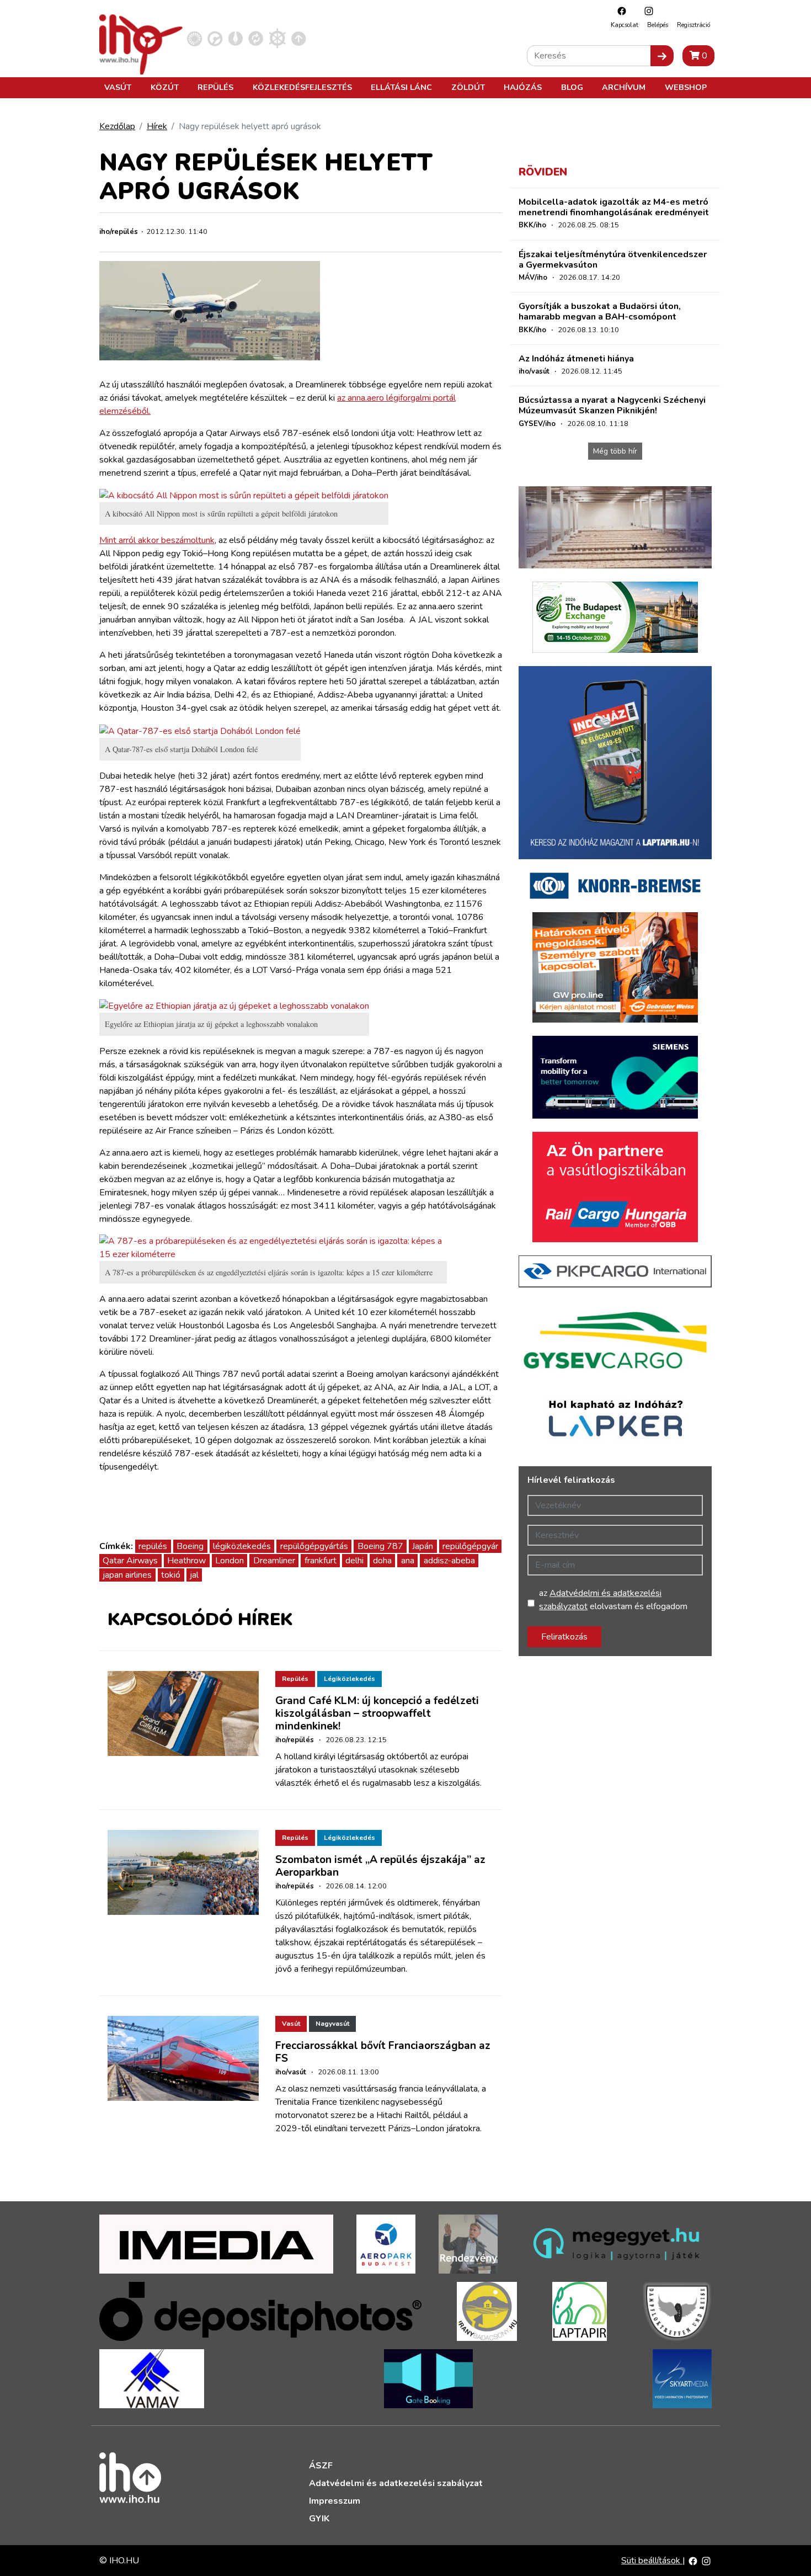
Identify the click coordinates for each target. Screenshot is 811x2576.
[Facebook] (619, 11)
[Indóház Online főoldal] (299, 38)
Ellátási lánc (401, 87)
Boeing (190, 1546)
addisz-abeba (449, 1561)
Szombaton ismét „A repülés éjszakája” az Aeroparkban (380, 1866)
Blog (572, 87)
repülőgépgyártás (314, 1546)
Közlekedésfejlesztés (302, 87)
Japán (423, 1546)
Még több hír (615, 451)
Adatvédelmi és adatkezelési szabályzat (396, 2483)
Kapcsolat (625, 25)
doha (382, 1561)
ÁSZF (321, 2466)
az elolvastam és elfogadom (613, 1600)
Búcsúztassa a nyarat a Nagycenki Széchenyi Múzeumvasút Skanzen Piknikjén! (612, 405)
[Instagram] (646, 11)
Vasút (118, 87)
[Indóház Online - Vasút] (194, 38)
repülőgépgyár (470, 1546)
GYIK (319, 2519)
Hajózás (523, 87)
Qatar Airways (130, 1561)
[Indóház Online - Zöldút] (256, 38)
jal (194, 1575)
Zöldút (468, 87)
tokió (171, 1575)
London (230, 1561)
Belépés (658, 25)
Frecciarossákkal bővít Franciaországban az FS (383, 2052)
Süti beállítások (652, 2561)
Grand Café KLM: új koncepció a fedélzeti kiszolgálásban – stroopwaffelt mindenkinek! (377, 1713)
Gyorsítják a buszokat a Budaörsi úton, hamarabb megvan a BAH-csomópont (600, 312)
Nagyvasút (332, 2024)
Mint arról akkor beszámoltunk (157, 540)
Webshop (686, 87)
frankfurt (321, 1561)
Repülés (215, 87)
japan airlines (127, 1575)
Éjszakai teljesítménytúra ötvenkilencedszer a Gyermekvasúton (613, 260)
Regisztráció (693, 25)
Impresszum (335, 2501)
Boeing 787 (380, 1546)
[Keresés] (662, 56)
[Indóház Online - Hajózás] (277, 38)
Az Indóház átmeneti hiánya (576, 359)
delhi (354, 1561)
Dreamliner (274, 1561)
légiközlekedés (242, 1546)
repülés (153, 1546)
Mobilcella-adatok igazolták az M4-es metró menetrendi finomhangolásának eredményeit (614, 207)
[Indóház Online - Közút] (215, 38)
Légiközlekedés (350, 1679)
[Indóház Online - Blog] (235, 38)
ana (408, 1561)
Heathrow (186, 1561)
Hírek (157, 126)
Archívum (624, 87)
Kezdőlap (117, 126)
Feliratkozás (564, 1637)
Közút (165, 87)
